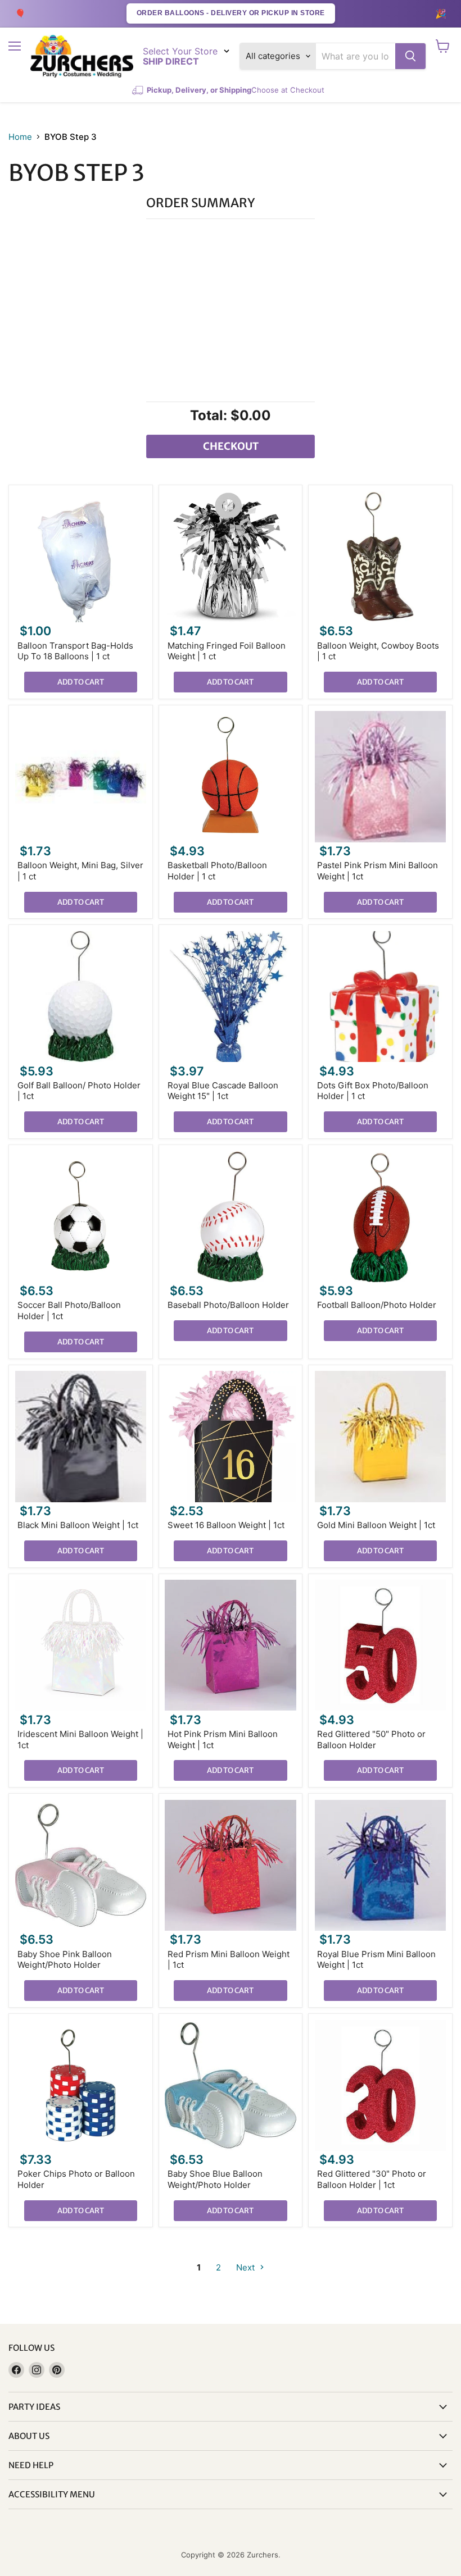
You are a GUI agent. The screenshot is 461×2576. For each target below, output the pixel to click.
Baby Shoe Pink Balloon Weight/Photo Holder (65, 1960)
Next (247, 2267)
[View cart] (443, 46)
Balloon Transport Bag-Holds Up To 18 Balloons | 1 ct (75, 651)
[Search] (410, 56)
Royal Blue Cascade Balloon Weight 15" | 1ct (223, 1091)
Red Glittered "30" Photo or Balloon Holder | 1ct (372, 2179)
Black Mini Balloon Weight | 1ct (78, 1525)
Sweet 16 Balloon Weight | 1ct (226, 1525)
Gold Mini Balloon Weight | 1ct (376, 1525)
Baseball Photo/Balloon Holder (228, 1305)
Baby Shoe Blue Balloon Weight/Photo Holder (215, 2179)
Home (20, 137)
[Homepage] (82, 56)
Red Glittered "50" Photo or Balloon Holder (371, 1740)
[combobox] (356, 56)
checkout (231, 446)
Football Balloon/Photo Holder (377, 1305)
